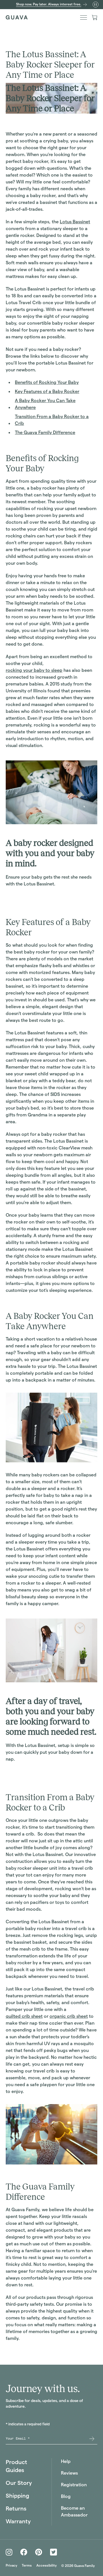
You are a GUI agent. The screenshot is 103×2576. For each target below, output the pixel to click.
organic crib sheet (69, 2016)
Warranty (18, 2521)
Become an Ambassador (74, 2511)
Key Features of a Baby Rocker (47, 391)
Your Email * (18, 2439)
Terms (27, 2565)
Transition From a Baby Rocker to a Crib (52, 420)
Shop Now (16, 896)
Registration (74, 2485)
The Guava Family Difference (45, 432)
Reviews (69, 2473)
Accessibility (46, 2565)
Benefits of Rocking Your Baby (47, 382)
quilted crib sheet (24, 2016)
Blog (66, 2496)
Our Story (19, 2483)
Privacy (11, 2565)
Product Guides (16, 2466)
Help (66, 2461)
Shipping (17, 2496)
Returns (16, 2509)
